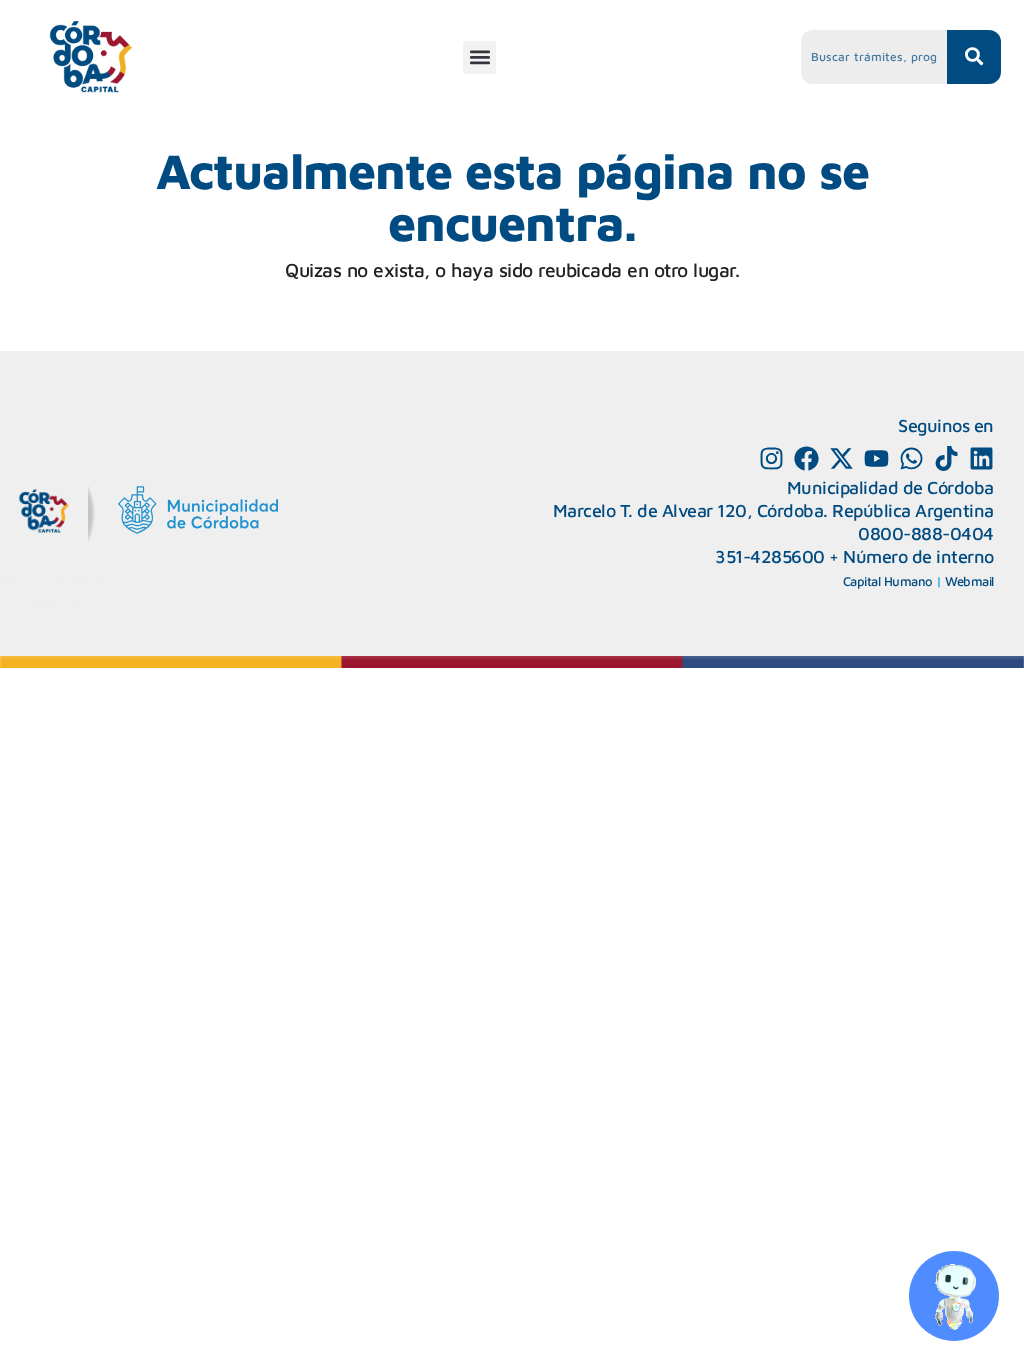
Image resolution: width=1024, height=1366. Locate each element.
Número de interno (918, 556)
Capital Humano (888, 581)
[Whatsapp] (911, 458)
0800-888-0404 (926, 533)
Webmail (969, 581)
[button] (479, 57)
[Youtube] (876, 458)
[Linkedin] (981, 458)
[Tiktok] (946, 458)
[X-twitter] (841, 458)
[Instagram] (771, 458)
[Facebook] (806, 458)
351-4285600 (770, 556)
